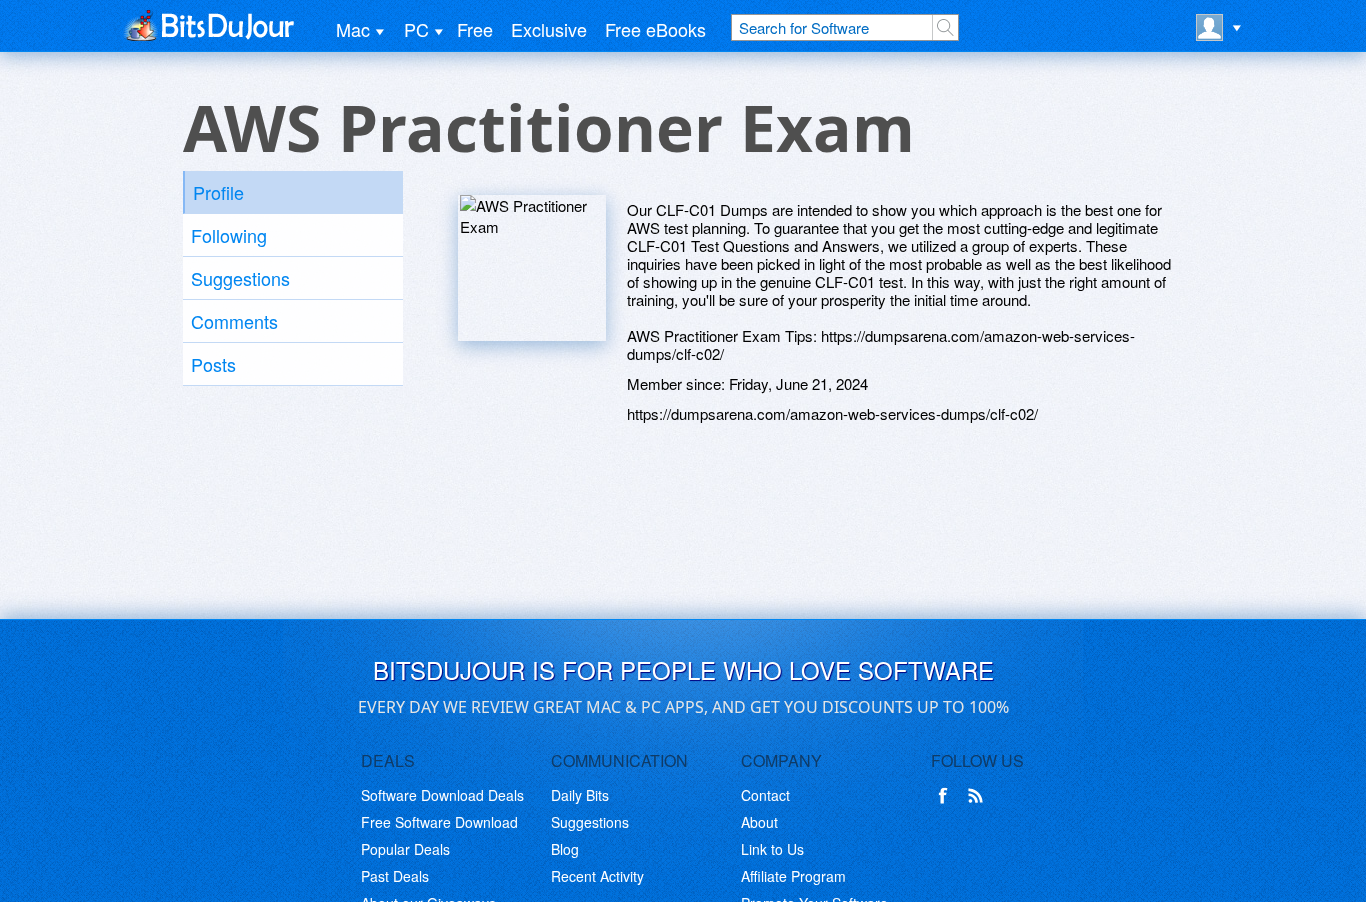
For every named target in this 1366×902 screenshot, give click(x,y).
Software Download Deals (442, 795)
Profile (218, 192)
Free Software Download (439, 822)
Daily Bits (580, 795)
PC (416, 29)
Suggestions (240, 278)
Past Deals (395, 876)
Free (475, 29)
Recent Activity (597, 876)
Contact (765, 795)
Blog (565, 849)
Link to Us (772, 849)
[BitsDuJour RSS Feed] (979, 796)
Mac (353, 29)
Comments (234, 321)
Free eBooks (655, 29)
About (759, 822)
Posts (213, 364)
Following (229, 235)
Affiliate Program (793, 876)
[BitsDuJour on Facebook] (947, 796)
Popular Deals (405, 849)
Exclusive (549, 29)
